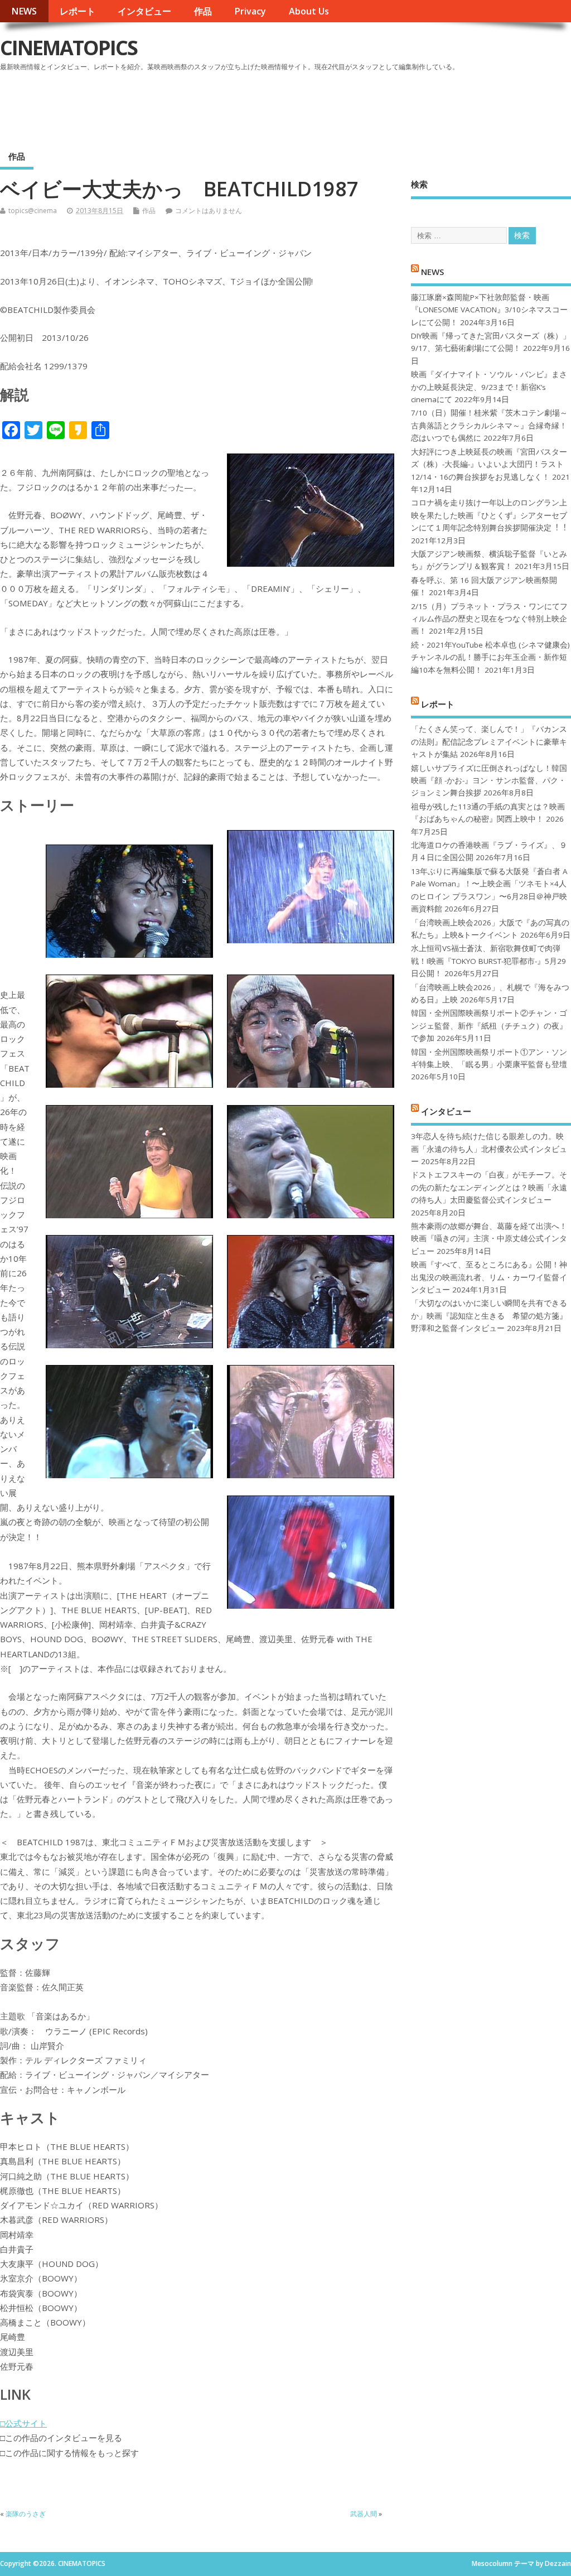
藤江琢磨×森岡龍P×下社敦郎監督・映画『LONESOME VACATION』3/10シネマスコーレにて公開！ (489, 310)
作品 (203, 11)
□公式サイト (23, 2423)
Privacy (250, 11)
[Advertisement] (359, 105)
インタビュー (144, 11)
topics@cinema (33, 211)
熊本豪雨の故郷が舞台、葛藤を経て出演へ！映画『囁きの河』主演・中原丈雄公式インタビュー (489, 1239)
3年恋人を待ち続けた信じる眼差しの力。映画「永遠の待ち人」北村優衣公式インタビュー (489, 1149)
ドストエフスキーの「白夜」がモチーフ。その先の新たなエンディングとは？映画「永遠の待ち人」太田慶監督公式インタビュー (489, 1187)
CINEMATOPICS (69, 48)
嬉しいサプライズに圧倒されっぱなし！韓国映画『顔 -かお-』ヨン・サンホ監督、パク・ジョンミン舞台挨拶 (489, 781)
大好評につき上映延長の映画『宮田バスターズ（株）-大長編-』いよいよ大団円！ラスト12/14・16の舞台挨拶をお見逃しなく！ (489, 464)
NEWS (24, 11)
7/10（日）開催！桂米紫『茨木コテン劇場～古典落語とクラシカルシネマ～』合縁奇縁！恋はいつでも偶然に (489, 425)
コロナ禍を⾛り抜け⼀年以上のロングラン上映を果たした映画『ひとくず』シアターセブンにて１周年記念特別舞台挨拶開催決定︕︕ (489, 515)
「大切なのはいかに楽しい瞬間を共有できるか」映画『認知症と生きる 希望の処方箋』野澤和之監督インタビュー (489, 1316)
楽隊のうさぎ (26, 2514)
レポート (78, 11)
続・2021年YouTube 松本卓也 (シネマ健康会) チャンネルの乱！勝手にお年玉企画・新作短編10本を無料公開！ (490, 657)
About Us (309, 11)
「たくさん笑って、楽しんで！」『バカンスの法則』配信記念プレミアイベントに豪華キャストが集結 (489, 742)
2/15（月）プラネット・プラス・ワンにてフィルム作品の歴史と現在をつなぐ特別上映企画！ (489, 619)
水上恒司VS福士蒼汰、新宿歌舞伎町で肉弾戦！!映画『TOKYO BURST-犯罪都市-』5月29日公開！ (488, 961)
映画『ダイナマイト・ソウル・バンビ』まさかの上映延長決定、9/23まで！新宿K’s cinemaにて (489, 387)
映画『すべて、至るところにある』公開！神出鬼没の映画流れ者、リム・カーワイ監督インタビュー (489, 1277)
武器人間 (364, 2514)
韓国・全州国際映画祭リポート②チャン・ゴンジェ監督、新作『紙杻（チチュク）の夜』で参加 (489, 1026)
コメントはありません (209, 211)
